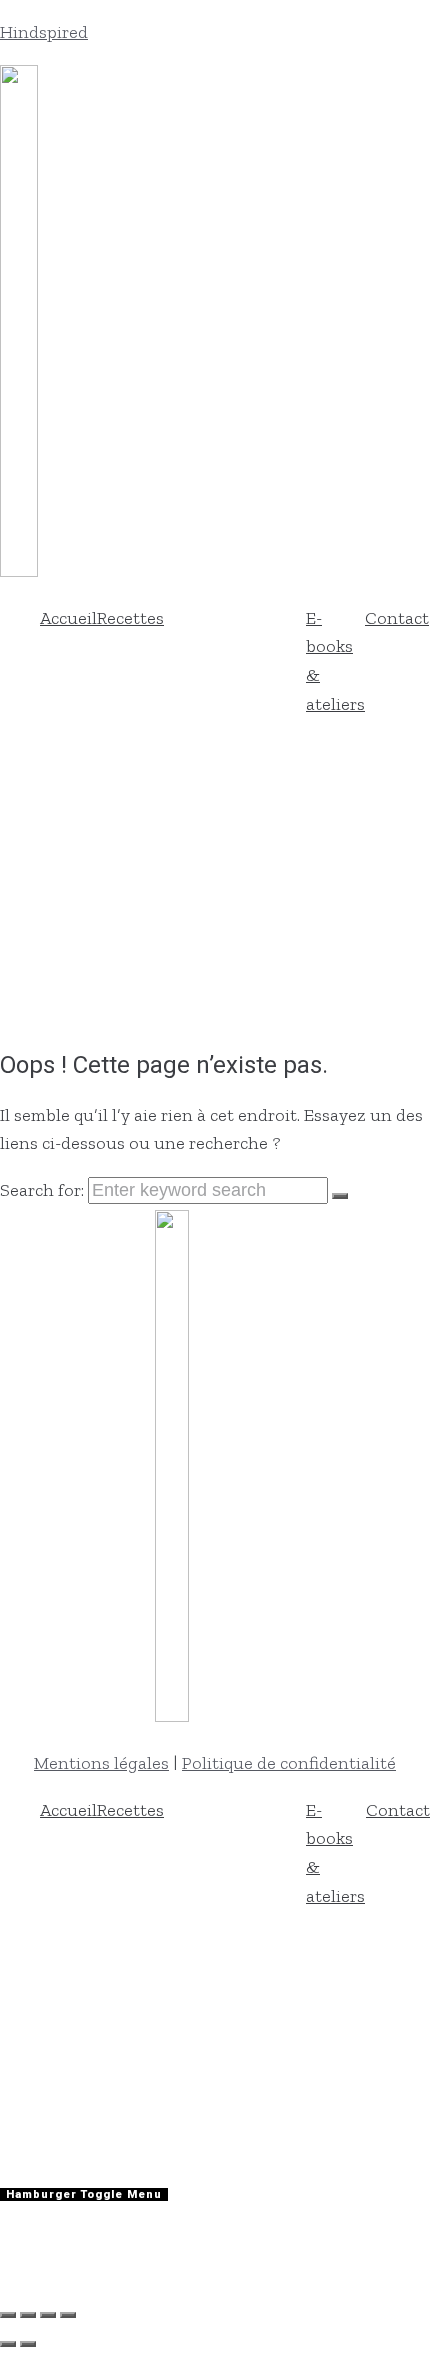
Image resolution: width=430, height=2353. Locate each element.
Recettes (130, 618)
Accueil (68, 618)
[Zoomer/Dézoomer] (8, 2315)
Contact (397, 618)
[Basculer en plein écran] (28, 2315)
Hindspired (44, 32)
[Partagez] (48, 2315)
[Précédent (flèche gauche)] (8, 2344)
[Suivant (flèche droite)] (28, 2344)
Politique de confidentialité (289, 1763)
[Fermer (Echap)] (68, 2315)
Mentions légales (101, 1763)
